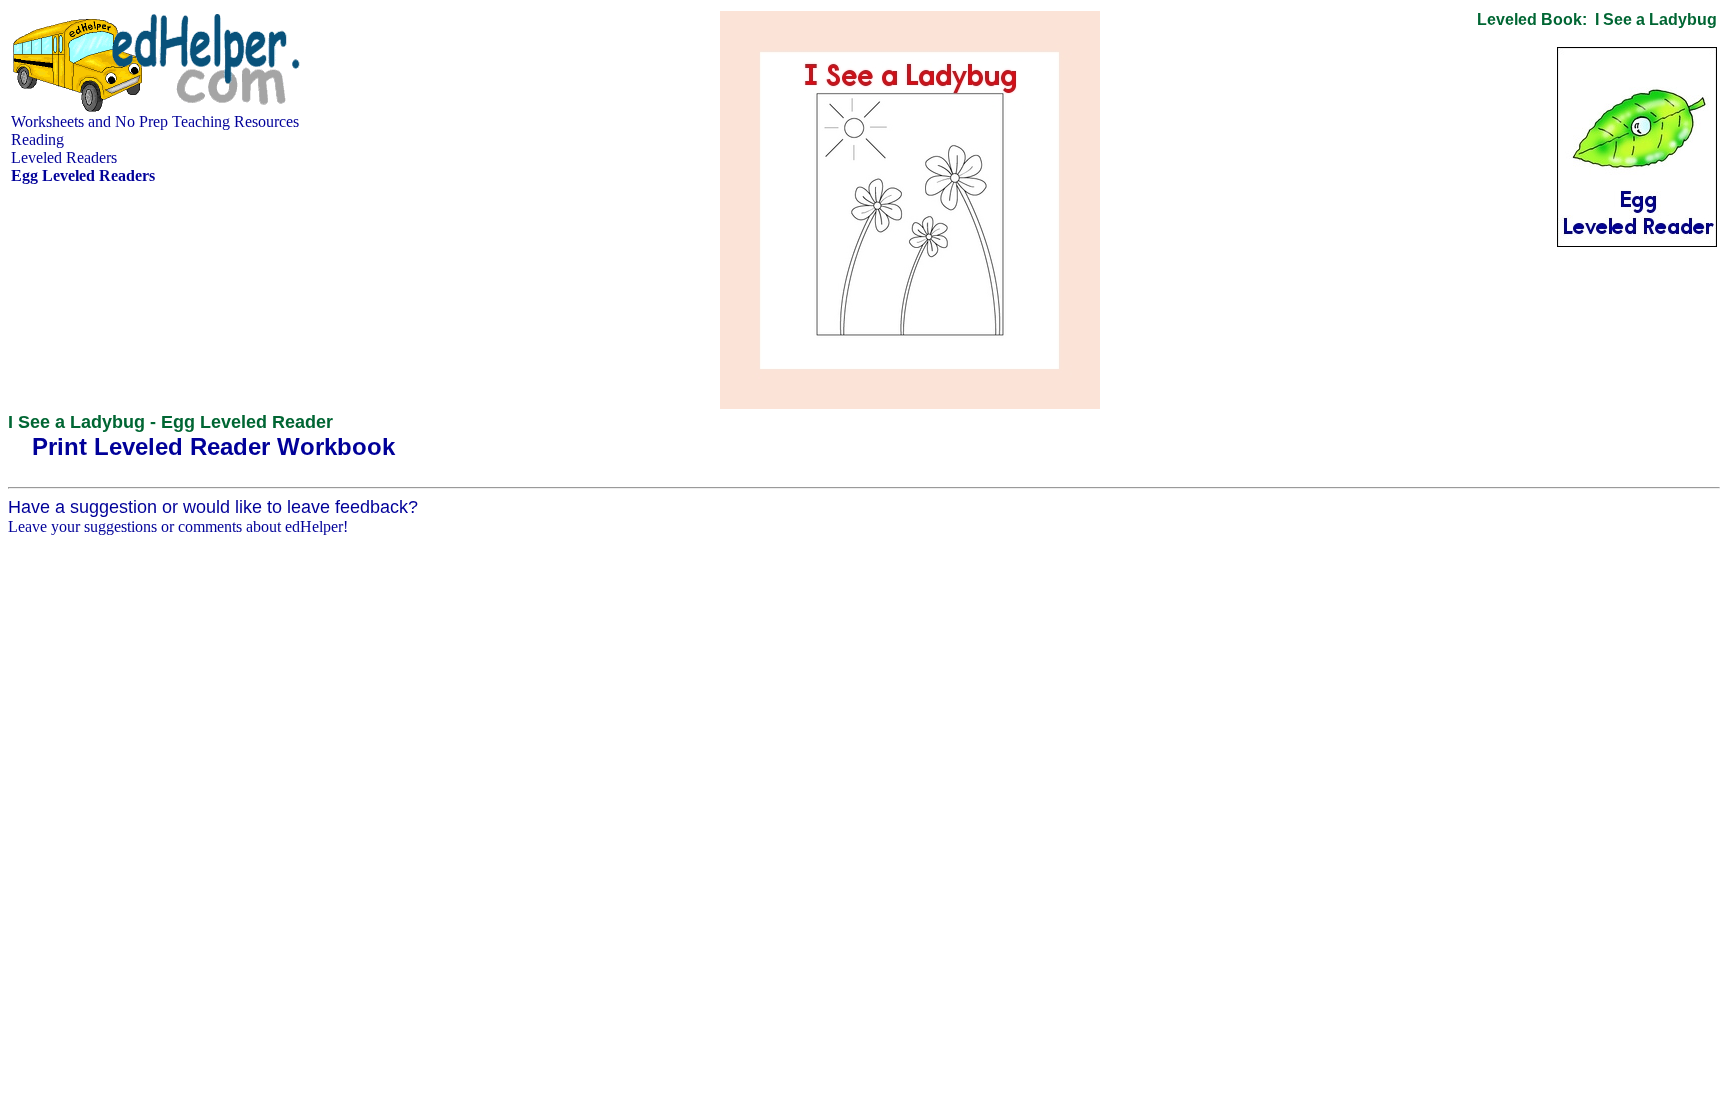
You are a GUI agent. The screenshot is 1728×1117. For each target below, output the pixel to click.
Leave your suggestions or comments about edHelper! (178, 526)
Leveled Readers (64, 157)
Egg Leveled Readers (83, 175)
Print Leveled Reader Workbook (213, 446)
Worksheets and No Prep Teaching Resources (155, 121)
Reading (37, 139)
